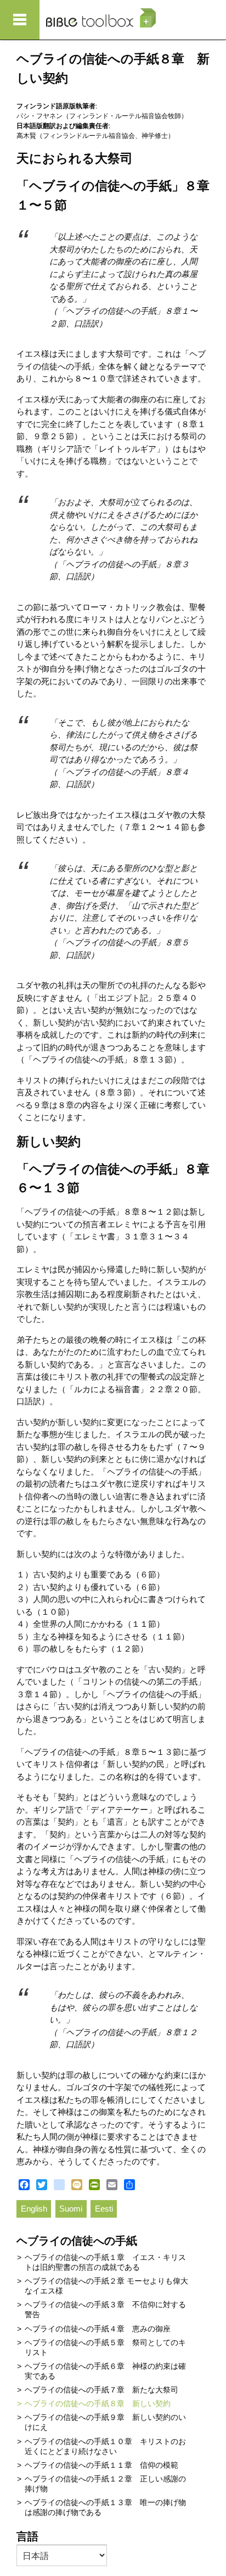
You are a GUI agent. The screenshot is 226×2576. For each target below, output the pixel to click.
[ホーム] (101, 18)
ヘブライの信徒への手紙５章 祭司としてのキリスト (105, 2347)
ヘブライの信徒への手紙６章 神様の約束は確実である (105, 2371)
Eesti (104, 2209)
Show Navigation (20, 20)
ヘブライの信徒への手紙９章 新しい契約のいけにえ (105, 2422)
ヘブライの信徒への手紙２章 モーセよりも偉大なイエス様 (106, 2286)
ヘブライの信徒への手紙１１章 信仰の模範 (101, 2465)
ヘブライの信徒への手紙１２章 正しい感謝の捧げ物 (105, 2484)
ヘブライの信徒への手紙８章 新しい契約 (98, 2403)
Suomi (71, 2209)
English (34, 2209)
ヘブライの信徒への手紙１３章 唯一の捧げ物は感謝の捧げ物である (105, 2507)
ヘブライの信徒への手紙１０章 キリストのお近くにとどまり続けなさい (105, 2446)
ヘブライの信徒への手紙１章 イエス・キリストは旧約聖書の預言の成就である (105, 2262)
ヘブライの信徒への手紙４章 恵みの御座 (98, 2329)
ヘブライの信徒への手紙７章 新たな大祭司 (101, 2390)
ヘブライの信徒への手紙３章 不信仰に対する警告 (105, 2309)
